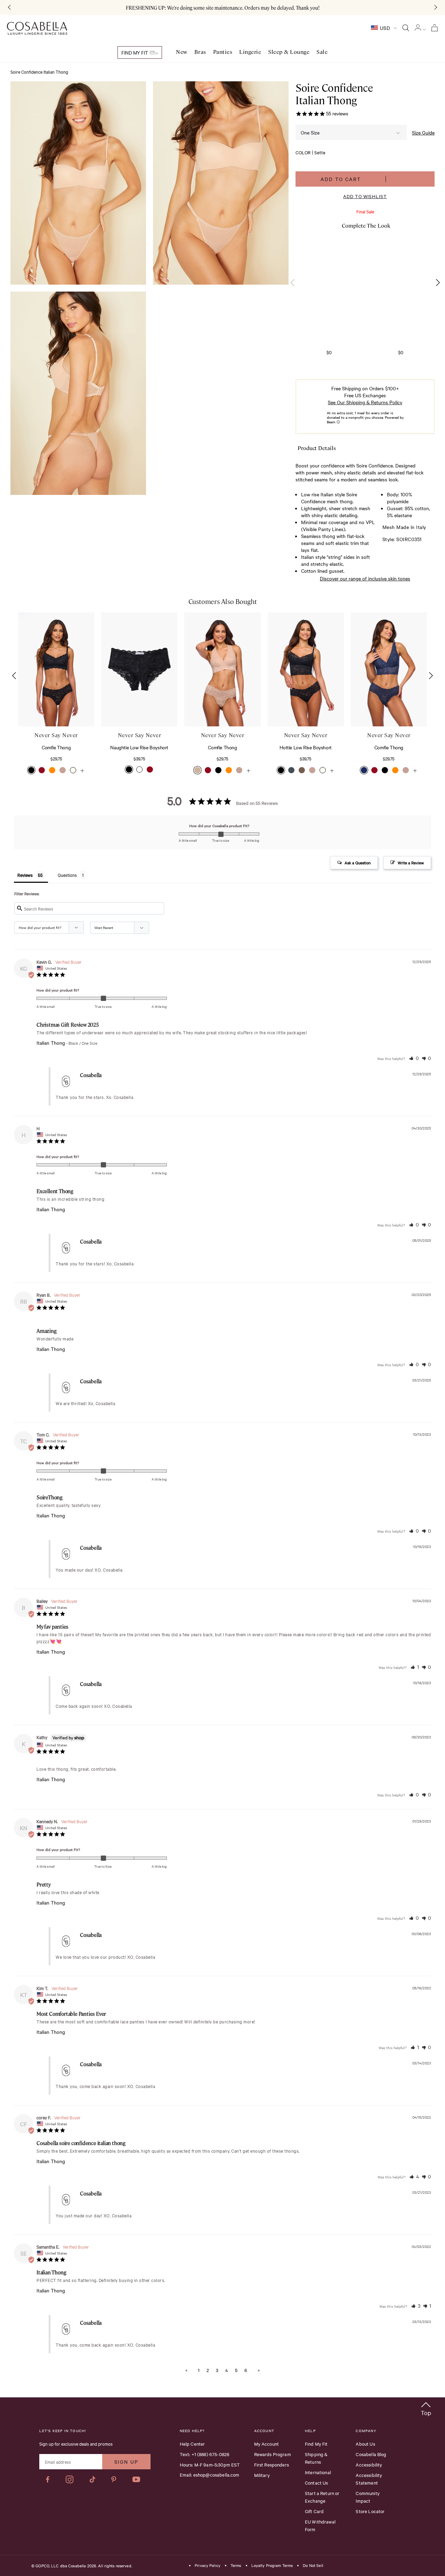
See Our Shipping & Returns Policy (365, 402)
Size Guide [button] (423, 132)
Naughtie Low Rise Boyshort (139, 747)
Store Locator (370, 2511)
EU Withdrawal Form (320, 2525)
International (318, 2472)
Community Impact (367, 2497)
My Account (267, 2444)
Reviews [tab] (25, 875)
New (182, 52)
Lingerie (250, 52)
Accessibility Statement (369, 2479)
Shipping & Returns (316, 2458)
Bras (200, 52)
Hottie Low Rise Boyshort (305, 747)
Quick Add (56, 705)
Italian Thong (51, 1043)
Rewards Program (273, 2454)
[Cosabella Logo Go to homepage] (37, 28)
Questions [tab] (67, 875)
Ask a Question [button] (358, 863)
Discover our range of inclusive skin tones (365, 578)
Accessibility (369, 2464)
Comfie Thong (56, 747)
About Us (365, 2444)
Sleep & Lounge (289, 52)
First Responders (272, 2464)
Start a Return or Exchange (322, 2497)
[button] (438, 283)
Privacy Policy (208, 2566)
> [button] (259, 2370)
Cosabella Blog (371, 2454)
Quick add (329, 297)
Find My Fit (135, 52)
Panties (223, 52)
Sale (322, 52)
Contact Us (317, 2483)
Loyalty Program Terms (272, 2566)
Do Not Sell (313, 2566)
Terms (236, 2566)
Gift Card (314, 2511)
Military (262, 2475)
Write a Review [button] (411, 863)
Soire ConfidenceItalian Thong (334, 94)
